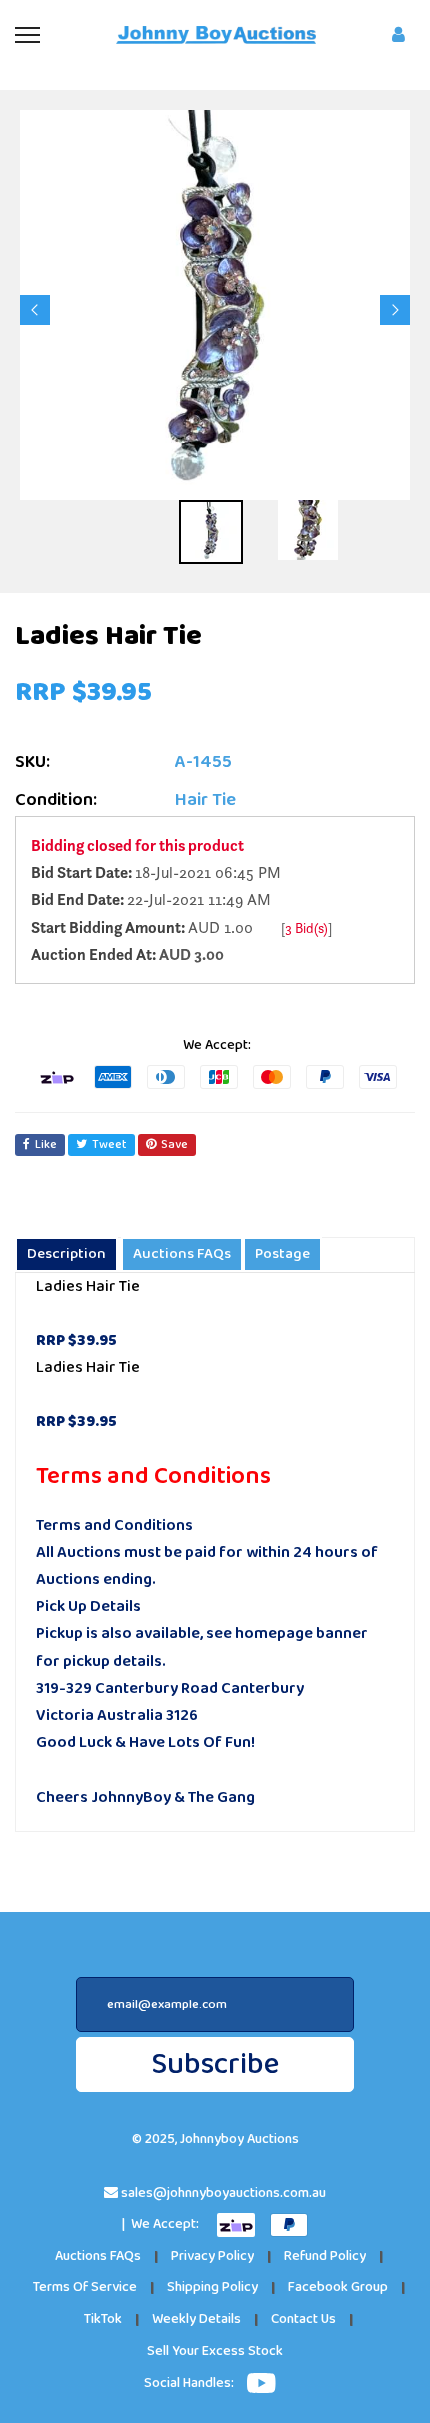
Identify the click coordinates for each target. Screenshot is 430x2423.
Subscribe (215, 2064)
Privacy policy (212, 2256)
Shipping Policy (212, 2287)
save (174, 1144)
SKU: (32, 762)
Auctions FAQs (98, 2256)
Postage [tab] (282, 1254)
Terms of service (85, 2287)
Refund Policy (325, 2256)
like (46, 1144)
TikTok (103, 2319)
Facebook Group (338, 2287)
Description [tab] (66, 1254)
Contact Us (303, 2319)
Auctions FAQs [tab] (182, 1254)
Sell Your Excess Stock (215, 2351)
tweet (109, 1144)
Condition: (56, 800)
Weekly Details (196, 2319)
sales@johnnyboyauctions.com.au (223, 2193)
